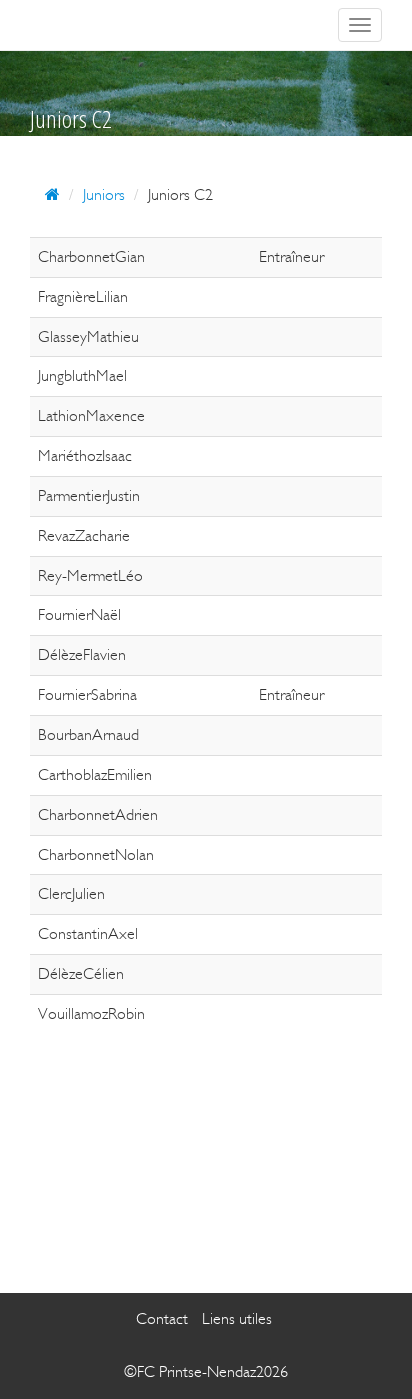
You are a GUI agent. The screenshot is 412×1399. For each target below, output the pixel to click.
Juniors (104, 194)
